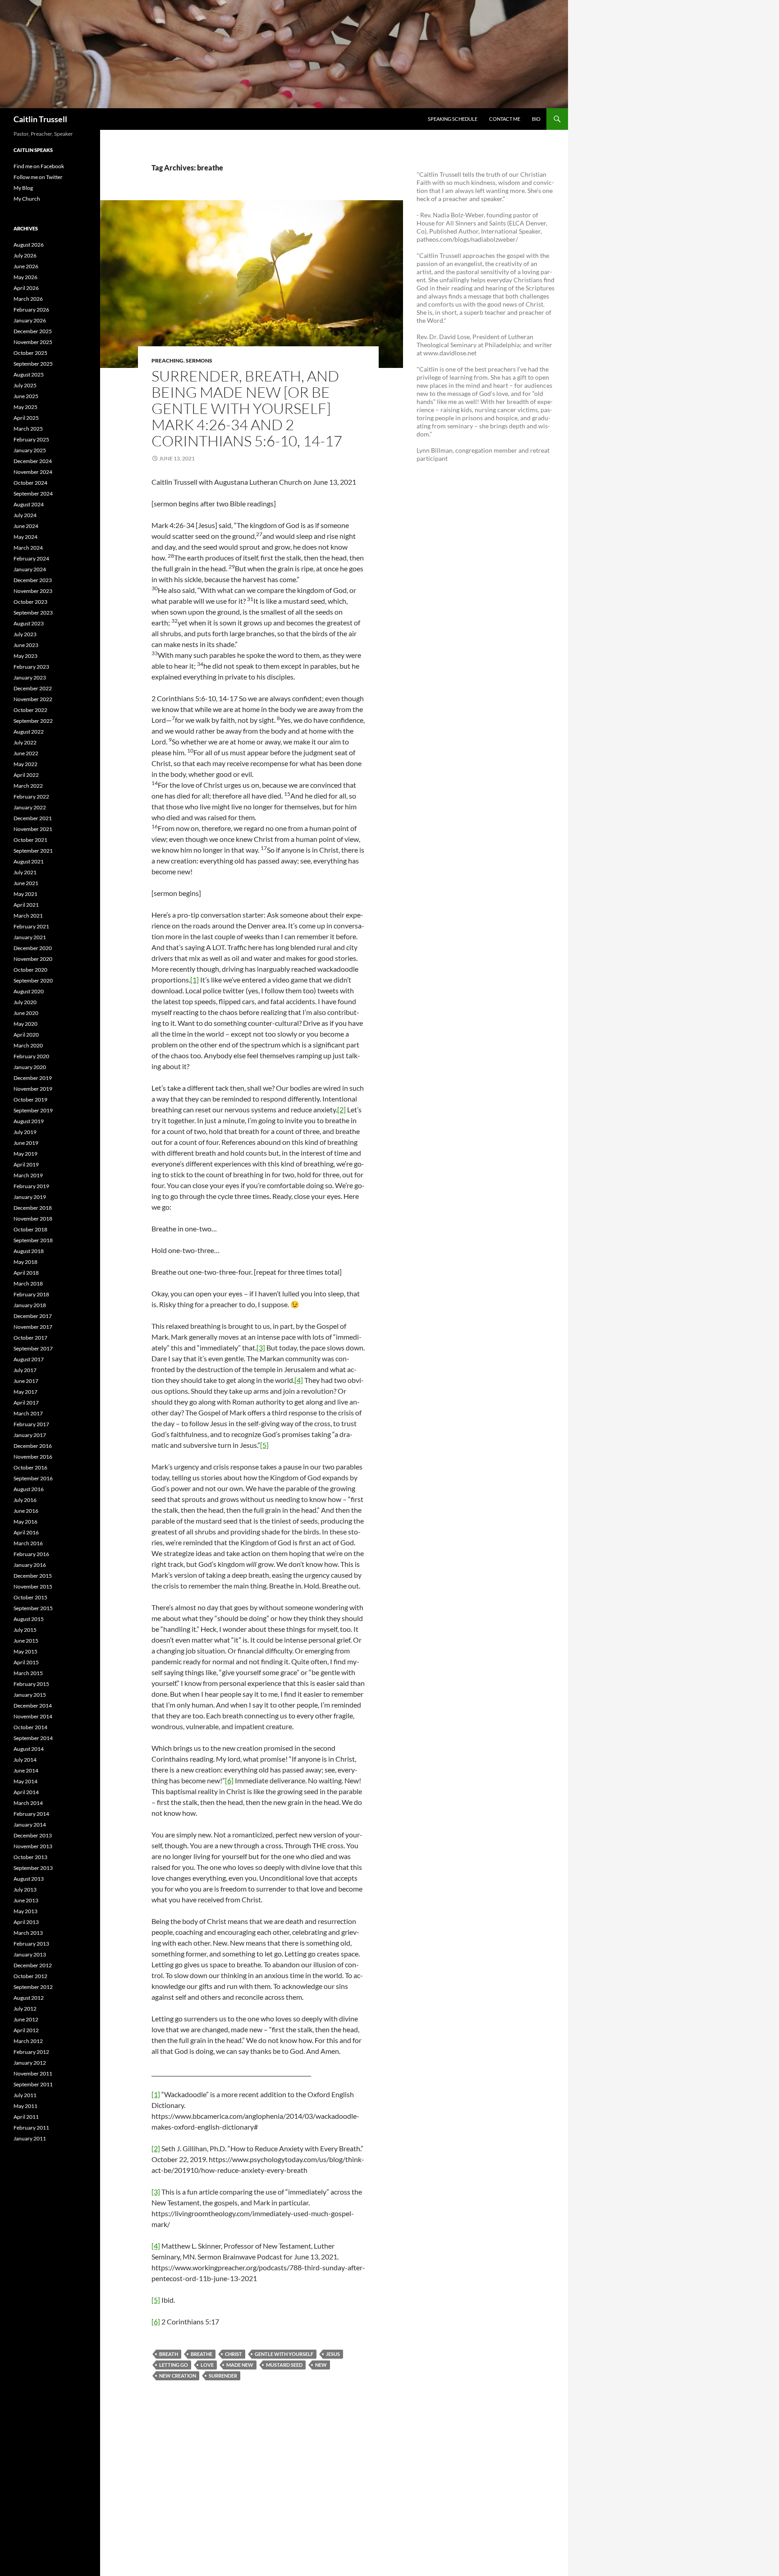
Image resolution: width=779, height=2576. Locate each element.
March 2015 (28, 1673)
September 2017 (33, 1348)
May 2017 (25, 1392)
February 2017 (31, 1424)
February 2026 (31, 310)
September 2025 (33, 364)
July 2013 (25, 1890)
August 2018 (29, 1251)
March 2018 (28, 1283)
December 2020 (33, 948)
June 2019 (26, 1143)
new (321, 2365)
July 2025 (25, 385)
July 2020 (25, 1002)
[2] (341, 1109)
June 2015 (26, 1641)
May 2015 (25, 1651)
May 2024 (25, 537)
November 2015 (33, 1586)
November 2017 (33, 1327)
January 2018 (30, 1305)
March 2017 (28, 1413)
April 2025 (26, 418)
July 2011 (25, 2095)
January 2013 (30, 1954)
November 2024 (33, 472)
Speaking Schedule (453, 119)
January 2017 (30, 1435)
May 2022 (25, 764)
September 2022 (33, 721)
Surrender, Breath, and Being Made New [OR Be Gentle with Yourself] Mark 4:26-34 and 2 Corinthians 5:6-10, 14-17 (247, 408)
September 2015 (33, 1608)
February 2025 (31, 439)
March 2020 (28, 1045)
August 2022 (29, 732)
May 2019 (25, 1154)
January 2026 (30, 320)
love (207, 2365)
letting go (174, 2365)
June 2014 (26, 1770)
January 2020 (30, 1067)
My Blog (23, 188)
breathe (202, 2354)
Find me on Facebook (39, 166)
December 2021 (33, 818)
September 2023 (33, 613)
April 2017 (26, 1403)
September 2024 (33, 494)
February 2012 (31, 2052)
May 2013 (25, 1911)
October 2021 (30, 840)
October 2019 (30, 1100)
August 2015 (29, 1619)
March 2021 (28, 916)
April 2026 (26, 288)
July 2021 (25, 872)
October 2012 (30, 1976)
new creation (178, 2376)
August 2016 (29, 1489)
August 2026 (29, 245)
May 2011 (25, 2106)
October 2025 (30, 353)
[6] (229, 1780)
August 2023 (29, 623)
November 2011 (33, 2073)
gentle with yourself (284, 2354)
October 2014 (30, 1727)
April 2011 (26, 2117)
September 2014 (33, 1738)
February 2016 (31, 1554)
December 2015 (33, 1576)
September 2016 (33, 1478)
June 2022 (26, 753)
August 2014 (29, 1749)
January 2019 (30, 1197)
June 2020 (26, 1013)
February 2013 (31, 1944)
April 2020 (26, 1035)
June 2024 (26, 526)
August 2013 (29, 1879)
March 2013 (28, 1933)
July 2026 (25, 255)
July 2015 (25, 1630)
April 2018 (26, 1273)
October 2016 (30, 1467)
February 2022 (31, 797)
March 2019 (28, 1175)
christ (234, 2354)
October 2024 (30, 483)
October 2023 (30, 602)
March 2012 (28, 2041)
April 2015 (26, 1662)
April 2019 (26, 1164)
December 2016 (33, 1446)
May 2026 (25, 277)
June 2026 (26, 266)
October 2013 (30, 1857)
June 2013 (26, 1900)
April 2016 (26, 1532)
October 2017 (30, 1338)
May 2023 (25, 656)
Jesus (333, 2354)
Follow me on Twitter (38, 177)
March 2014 (28, 1803)
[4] (299, 1380)
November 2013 (33, 1846)
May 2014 (25, 1781)
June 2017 (26, 1381)
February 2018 (31, 1294)
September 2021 (33, 851)
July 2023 (25, 634)
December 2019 (33, 1078)
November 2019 (33, 1089)
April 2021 (26, 905)
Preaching (167, 360)
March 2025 (28, 429)
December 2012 (33, 1965)
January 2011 (30, 2138)
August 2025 (29, 374)
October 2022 (30, 710)
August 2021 (29, 861)
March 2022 (28, 786)
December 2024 (33, 461)
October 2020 (30, 970)
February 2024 (31, 558)
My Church (27, 199)
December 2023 (33, 580)
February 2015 (31, 1684)
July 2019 (25, 1132)
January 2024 (30, 569)
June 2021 (26, 883)
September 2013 (33, 1868)
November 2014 (33, 1716)
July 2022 (25, 742)
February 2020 (31, 1056)
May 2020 (25, 1024)
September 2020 (33, 980)
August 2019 (29, 1121)
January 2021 (30, 937)
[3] (261, 1348)
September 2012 (33, 1987)
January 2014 (30, 1825)
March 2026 (28, 299)
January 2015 (30, 1695)
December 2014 (33, 1706)
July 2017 (25, 1370)
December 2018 (33, 1208)
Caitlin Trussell (40, 119)
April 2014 (26, 1792)
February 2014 (31, 1814)
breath (169, 2354)
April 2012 (26, 2030)
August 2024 (29, 504)
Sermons (199, 360)
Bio (536, 119)
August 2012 (29, 1998)
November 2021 (33, 829)
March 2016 (28, 1543)
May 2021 (25, 894)
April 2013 (26, 1922)
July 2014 (25, 1760)
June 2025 (26, 396)
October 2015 (30, 1597)
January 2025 (30, 450)
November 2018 (33, 1219)
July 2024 (25, 515)
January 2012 (30, 2063)
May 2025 (25, 407)
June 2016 (26, 1511)
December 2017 (33, 1316)
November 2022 (33, 699)
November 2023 (33, 591)
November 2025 (33, 342)
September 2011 (33, 2084)
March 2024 (28, 548)
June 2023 (26, 645)
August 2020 (29, 991)
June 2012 (26, 2019)
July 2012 (25, 2009)
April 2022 (26, 775)
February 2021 (31, 926)
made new (240, 2365)
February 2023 (31, 667)
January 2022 (30, 807)
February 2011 (31, 2128)
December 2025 (33, 331)
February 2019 (31, 1186)
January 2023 (30, 677)
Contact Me (505, 119)
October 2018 (30, 1229)
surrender (223, 2376)
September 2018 (33, 1240)
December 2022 (33, 688)
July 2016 (25, 1500)
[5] (264, 1445)
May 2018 (25, 1262)
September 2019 (33, 1110)
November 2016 (33, 1457)
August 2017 (29, 1359)
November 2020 (33, 959)
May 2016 (25, 1522)
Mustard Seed (284, 2365)
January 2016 (30, 1565)
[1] (195, 980)
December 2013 (33, 1835)
